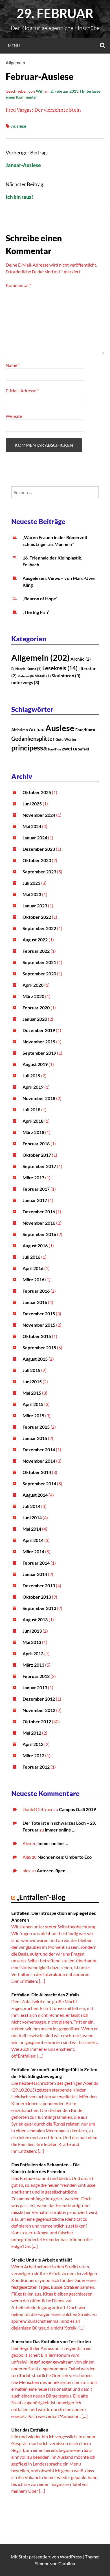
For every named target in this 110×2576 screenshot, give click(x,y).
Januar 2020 (35, 1019)
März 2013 (33, 1665)
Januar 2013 (35, 1687)
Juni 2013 (32, 1631)
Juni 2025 (32, 804)
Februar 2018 (36, 1144)
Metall (43, 676)
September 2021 (39, 962)
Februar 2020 (36, 1008)
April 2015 (33, 1404)
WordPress (71, 2557)
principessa (29, 748)
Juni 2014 (32, 1517)
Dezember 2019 (39, 1030)
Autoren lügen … (53, 1870)
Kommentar (19, 285)
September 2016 (39, 1234)
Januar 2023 (35, 906)
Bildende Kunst (26, 669)
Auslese (19, 126)
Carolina (67, 2563)
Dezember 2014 (39, 1449)
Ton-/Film (54, 749)
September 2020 (39, 974)
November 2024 (39, 815)
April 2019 (33, 1087)
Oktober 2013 (37, 1597)
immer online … (60, 1830)
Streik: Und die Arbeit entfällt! (42, 2260)
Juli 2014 (31, 1506)
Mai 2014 (32, 1529)
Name (13, 365)
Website (14, 416)
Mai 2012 (32, 1733)
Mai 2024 (32, 826)
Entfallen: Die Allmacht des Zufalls (45, 1995)
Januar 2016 (35, 1302)
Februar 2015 (36, 1427)
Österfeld (81, 749)
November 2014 (39, 1461)
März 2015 (33, 1415)
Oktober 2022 (37, 917)
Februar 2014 (36, 1563)
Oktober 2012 (37, 1721)
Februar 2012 (36, 1767)
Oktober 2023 (37, 860)
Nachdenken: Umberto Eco (65, 1857)
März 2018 (33, 1132)
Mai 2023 (32, 894)
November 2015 (39, 1325)
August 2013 (35, 1619)
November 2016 (39, 1223)
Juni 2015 (32, 1381)
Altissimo (20, 730)
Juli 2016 (31, 1257)
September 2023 (39, 872)
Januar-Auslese (23, 165)
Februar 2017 (36, 1189)
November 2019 (39, 1042)
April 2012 (33, 1744)
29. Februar (55, 13)
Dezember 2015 (39, 1313)
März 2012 (33, 1755)
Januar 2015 (35, 1438)
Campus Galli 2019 (77, 1809)
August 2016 (35, 1246)
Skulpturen (66, 676)
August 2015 (35, 1359)
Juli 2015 (31, 1370)
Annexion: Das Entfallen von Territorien (51, 2341)
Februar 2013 (36, 1676)
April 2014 (33, 1540)
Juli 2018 (31, 1110)
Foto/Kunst (85, 730)
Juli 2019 (31, 1076)
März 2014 (33, 1551)
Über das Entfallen (30, 2430)
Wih (40, 91)
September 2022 (39, 928)
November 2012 (39, 1710)
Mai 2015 (32, 1393)
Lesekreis (60, 668)
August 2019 (35, 1064)
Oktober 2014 (37, 1472)
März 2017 (33, 1178)
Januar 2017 (35, 1200)
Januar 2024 (35, 838)
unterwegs (25, 682)
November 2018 (39, 1098)
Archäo (81, 659)
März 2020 (33, 996)
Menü (14, 45)
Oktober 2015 (37, 1336)
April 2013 (33, 1653)
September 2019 (39, 1053)
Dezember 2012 (39, 1699)
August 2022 (35, 940)
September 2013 (39, 1608)
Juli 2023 (31, 883)
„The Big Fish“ (36, 612)
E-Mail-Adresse (22, 391)
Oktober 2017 (37, 1155)
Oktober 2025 (37, 792)
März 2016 (33, 1280)
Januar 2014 (35, 1574)
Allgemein (15, 62)
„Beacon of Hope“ (40, 598)
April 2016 (33, 1268)
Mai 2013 (32, 1642)
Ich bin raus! (19, 197)
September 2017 (39, 1166)
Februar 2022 (36, 951)
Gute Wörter (66, 739)
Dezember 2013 (39, 1585)
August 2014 (35, 1495)
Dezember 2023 (39, 849)
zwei (67, 748)
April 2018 (33, 1121)
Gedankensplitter (33, 739)
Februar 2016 (36, 1291)
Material (26, 676)
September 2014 (39, 1483)
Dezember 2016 (39, 1212)
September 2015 (39, 1347)
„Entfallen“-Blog (41, 1897)
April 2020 (33, 985)
